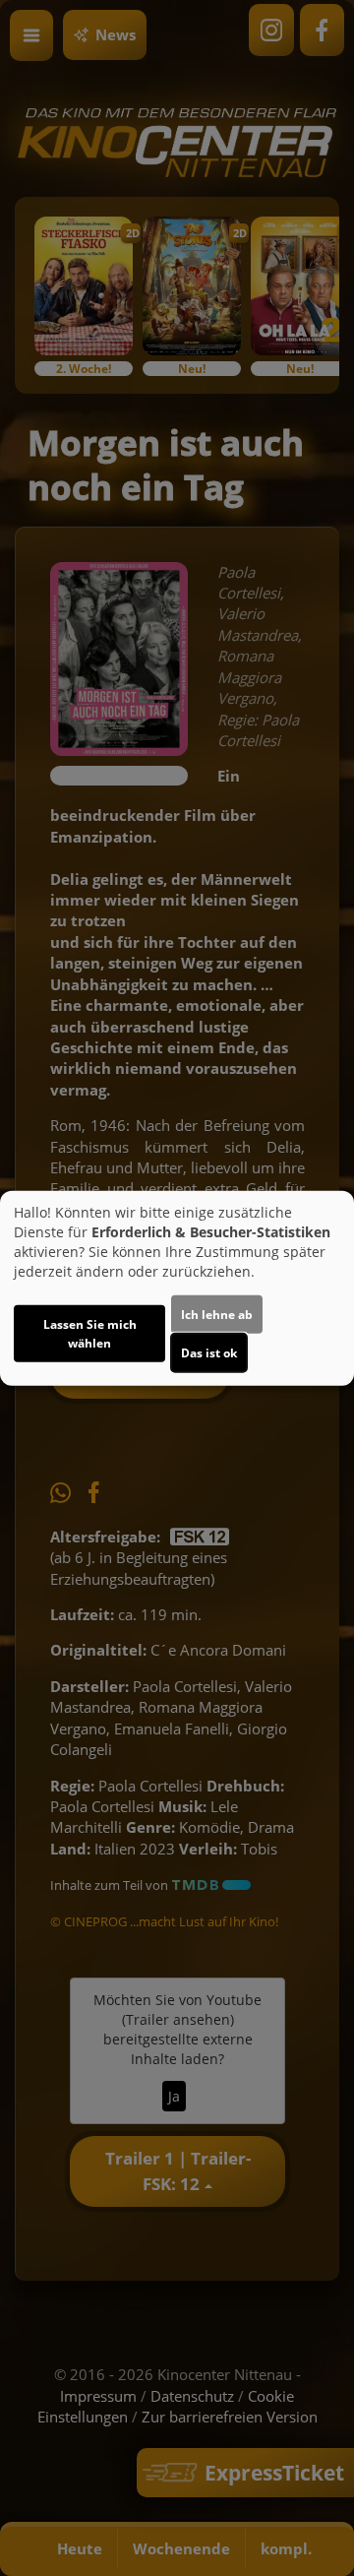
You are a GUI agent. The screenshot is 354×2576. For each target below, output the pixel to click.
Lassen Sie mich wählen (90, 1334)
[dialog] (177, 1288)
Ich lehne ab (217, 1315)
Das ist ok (209, 1353)
